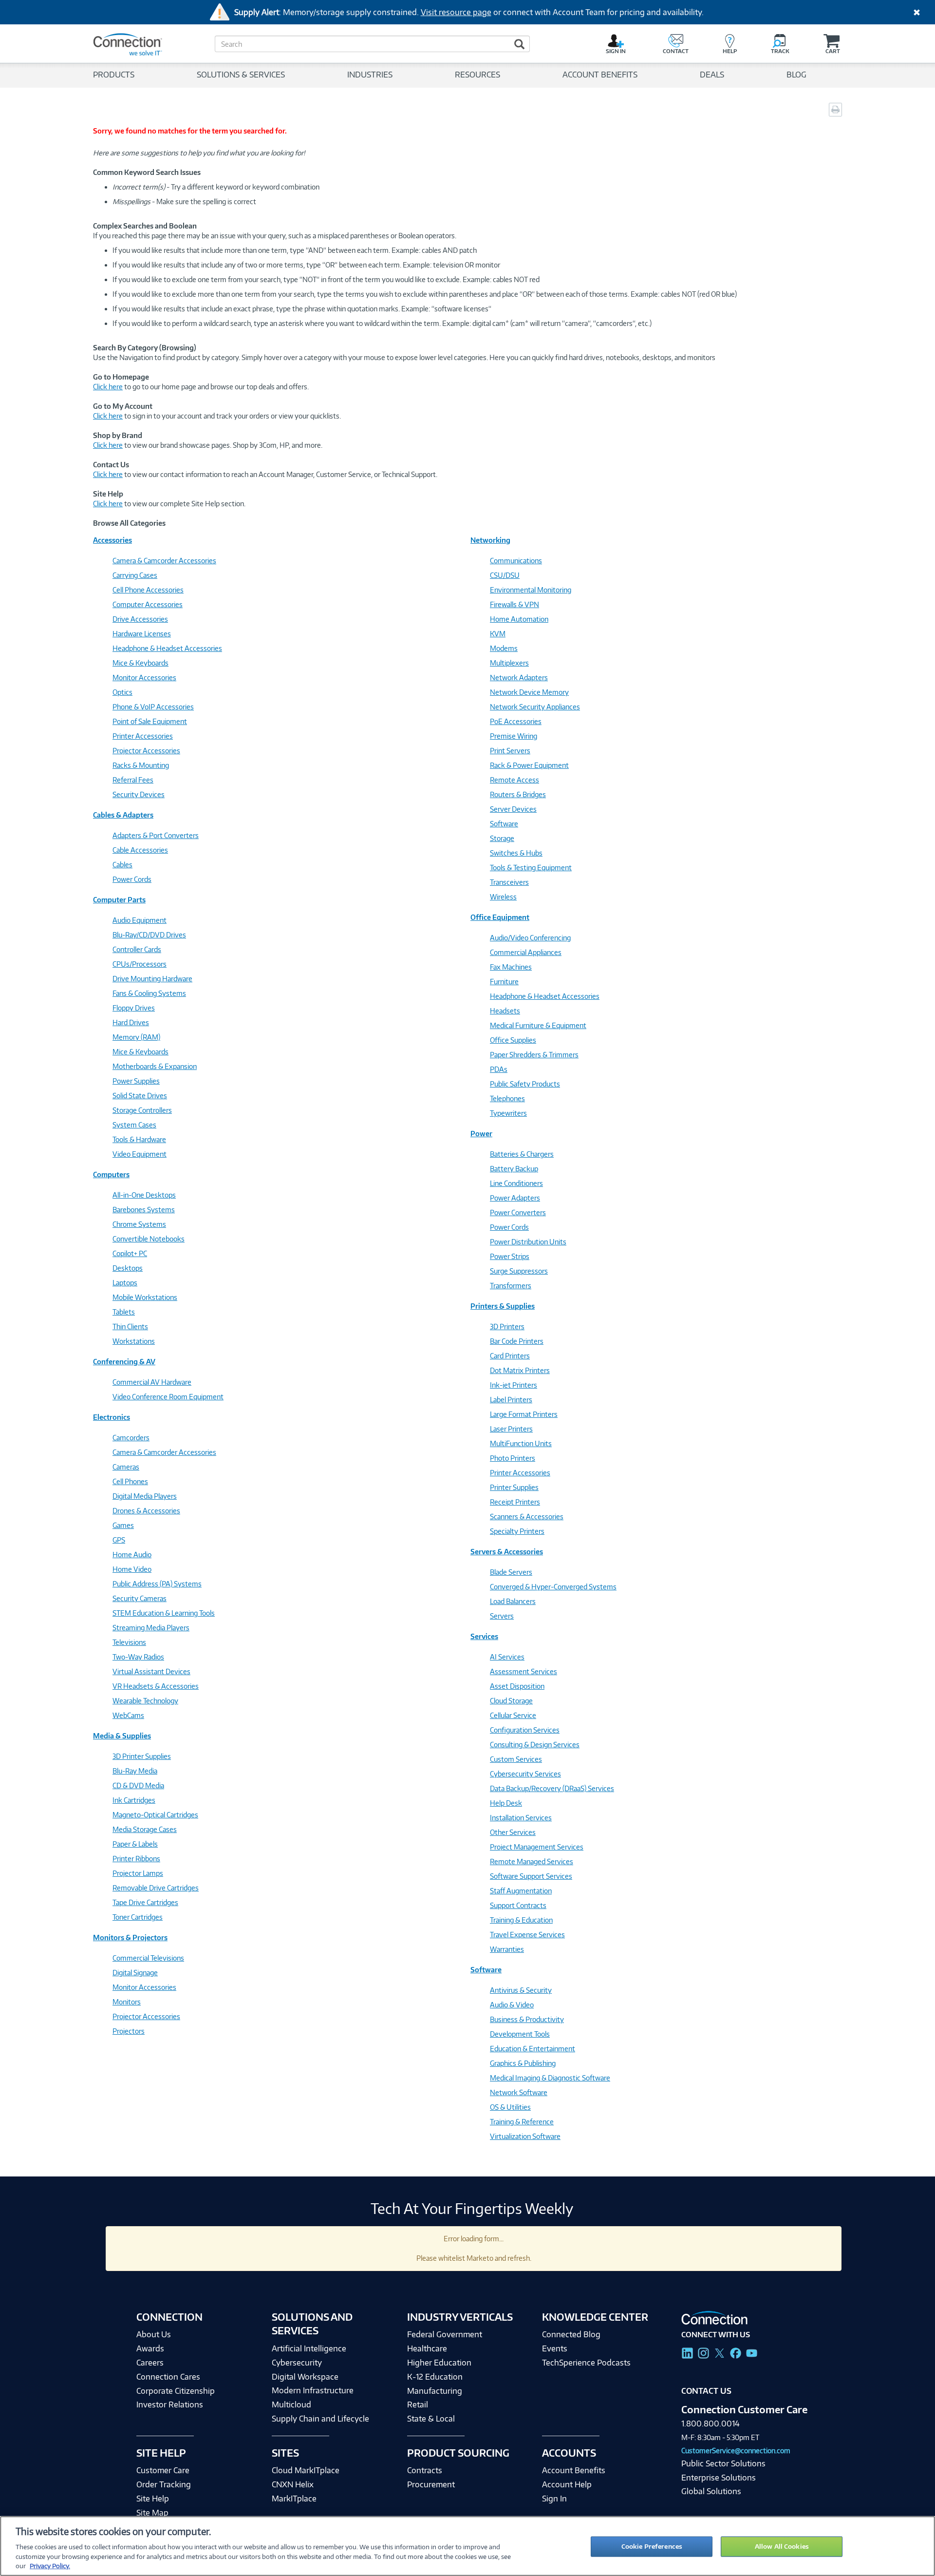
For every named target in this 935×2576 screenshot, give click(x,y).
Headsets (505, 1011)
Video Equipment (140, 1154)
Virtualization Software (525, 2136)
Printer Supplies (514, 1487)
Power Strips (510, 1256)
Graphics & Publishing (523, 2063)
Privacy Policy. (50, 2566)
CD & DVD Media (138, 1785)
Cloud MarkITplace (306, 2470)
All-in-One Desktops (144, 1195)
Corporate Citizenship (176, 2391)
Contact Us (706, 2391)
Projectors (129, 2031)
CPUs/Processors (140, 964)
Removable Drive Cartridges (156, 1888)
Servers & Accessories (507, 1552)
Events (555, 2348)
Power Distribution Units (528, 1242)
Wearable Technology (145, 1701)
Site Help (153, 2499)
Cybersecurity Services (525, 1774)
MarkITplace (294, 2499)
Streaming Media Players (151, 1628)
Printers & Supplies (503, 1306)
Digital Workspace (305, 2377)
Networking (490, 540)
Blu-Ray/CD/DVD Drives (149, 935)
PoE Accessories (516, 721)
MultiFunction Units (521, 1443)
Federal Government (445, 2334)
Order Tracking (164, 2484)
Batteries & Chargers (522, 1154)
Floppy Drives (134, 1008)
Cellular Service (513, 1715)
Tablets (124, 1312)
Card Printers (510, 1356)
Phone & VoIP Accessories (153, 707)
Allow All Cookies (782, 2546)
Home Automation (519, 619)
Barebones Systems (144, 1210)
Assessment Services (524, 1671)
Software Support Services (531, 1876)
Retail (418, 2404)
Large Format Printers (524, 1414)
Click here (108, 387)
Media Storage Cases (145, 1829)
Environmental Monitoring (531, 590)
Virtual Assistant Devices (151, 1671)
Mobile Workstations (145, 1297)
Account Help (567, 2484)
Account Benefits (574, 2470)
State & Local (431, 2419)
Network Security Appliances (535, 707)
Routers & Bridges (518, 794)
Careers (150, 2363)
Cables (122, 865)
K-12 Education (435, 2377)
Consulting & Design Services (535, 1745)
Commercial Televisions (148, 1958)
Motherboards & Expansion (155, 1066)
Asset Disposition (517, 1686)
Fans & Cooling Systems (149, 993)
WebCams (128, 1715)
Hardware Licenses (142, 634)
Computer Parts (119, 900)
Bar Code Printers (517, 1341)
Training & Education (521, 1920)
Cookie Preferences (652, 2546)
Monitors (127, 2002)
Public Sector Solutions (723, 2463)
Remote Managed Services (532, 1861)
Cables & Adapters (123, 815)
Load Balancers (513, 1601)
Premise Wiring (514, 736)
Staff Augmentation (521, 1891)
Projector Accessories (146, 751)
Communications (516, 561)
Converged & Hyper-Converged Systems (553, 1587)
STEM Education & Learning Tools (164, 1613)
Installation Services (521, 1818)
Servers (502, 1616)
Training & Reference (522, 2122)
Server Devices (513, 809)
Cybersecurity (297, 2363)
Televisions (129, 1642)
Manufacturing (435, 2391)
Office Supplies (513, 1040)
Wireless (503, 897)
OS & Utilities (510, 2107)
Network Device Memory (529, 692)
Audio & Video (512, 2005)
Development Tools (520, 2034)
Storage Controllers (142, 1110)
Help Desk (506, 1803)
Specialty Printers (517, 1531)
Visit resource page (456, 12)
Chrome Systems (139, 1224)
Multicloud (291, 2404)
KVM (498, 634)
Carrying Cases (135, 575)
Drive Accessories (140, 619)
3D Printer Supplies (142, 1756)
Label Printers (511, 1400)
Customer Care (163, 2470)
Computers (111, 1174)
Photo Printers (513, 1458)
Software (504, 824)
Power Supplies (136, 1081)
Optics (122, 692)
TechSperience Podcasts (586, 2363)
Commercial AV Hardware (152, 1382)
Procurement (431, 2484)
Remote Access (514, 780)
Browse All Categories (129, 523)
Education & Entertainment (533, 2049)
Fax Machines (511, 967)
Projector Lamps (138, 1873)
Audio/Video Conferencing (530, 938)
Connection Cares (168, 2377)
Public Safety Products (525, 1084)
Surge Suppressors (519, 1271)
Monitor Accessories (144, 677)
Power (481, 1134)
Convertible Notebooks (149, 1239)
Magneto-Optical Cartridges (155, 1815)
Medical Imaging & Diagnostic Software (550, 2078)
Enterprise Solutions (719, 2478)
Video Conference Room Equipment (168, 1397)
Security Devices (139, 794)
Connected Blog (571, 2334)
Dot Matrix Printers (520, 1370)
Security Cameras (140, 1598)
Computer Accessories (148, 604)
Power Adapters (515, 1198)
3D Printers (507, 1326)
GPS (119, 1540)
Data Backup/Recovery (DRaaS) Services (552, 1788)
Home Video (132, 1569)
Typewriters (508, 1113)
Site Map (152, 2513)
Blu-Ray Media (135, 1771)
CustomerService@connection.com (736, 2451)
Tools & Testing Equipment (531, 868)
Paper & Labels (135, 1844)
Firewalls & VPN (514, 604)
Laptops (125, 1283)
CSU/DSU (505, 575)
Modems (504, 648)
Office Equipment (500, 917)
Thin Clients (130, 1326)
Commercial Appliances (526, 952)
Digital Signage (135, 1973)
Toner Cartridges (138, 1917)
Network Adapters (519, 677)
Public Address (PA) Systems (157, 1584)
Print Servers (510, 751)
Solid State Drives (140, 1096)
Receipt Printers (515, 1502)
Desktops (128, 1268)
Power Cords (132, 879)
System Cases (134, 1125)
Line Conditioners (516, 1183)
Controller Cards (137, 949)
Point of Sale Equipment (150, 721)
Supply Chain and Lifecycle (320, 2419)
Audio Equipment (140, 920)
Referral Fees (133, 780)
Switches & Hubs (516, 853)
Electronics (112, 1417)
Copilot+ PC (130, 1253)
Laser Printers (511, 1429)
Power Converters (518, 1212)
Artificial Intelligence (309, 2348)
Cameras (126, 1467)
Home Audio (132, 1555)
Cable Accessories (140, 850)
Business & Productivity (527, 2019)
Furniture (504, 982)
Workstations (134, 1341)
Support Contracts (518, 1905)
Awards (150, 2348)
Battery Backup (514, 1169)
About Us (154, 2334)
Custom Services (516, 1759)
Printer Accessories (143, 736)
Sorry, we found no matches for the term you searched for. (190, 131)
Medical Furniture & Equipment (538, 1025)
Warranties (507, 1949)
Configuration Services (525, 1730)
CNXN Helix (293, 2484)
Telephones (507, 1098)
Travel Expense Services (527, 1935)
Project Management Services (537, 1847)
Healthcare (427, 2348)
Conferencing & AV (124, 1362)
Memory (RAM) (136, 1037)
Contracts (425, 2470)
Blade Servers (511, 1572)
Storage (502, 838)
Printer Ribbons (136, 1859)
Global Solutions (711, 2491)
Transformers (511, 1286)
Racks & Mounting (141, 765)
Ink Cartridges (134, 1800)
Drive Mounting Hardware (152, 979)
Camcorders (131, 1438)
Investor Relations (170, 2404)
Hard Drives (131, 1022)
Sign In (554, 2499)
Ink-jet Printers (514, 1385)
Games (123, 1525)
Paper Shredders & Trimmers (534, 1055)
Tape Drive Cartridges (145, 1902)
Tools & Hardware (139, 1139)
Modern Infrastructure (313, 2390)
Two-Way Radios (138, 1657)
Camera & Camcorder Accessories (164, 561)
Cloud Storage (511, 1701)
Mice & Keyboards (140, 663)
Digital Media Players (145, 1496)
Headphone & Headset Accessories (167, 648)
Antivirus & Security (521, 1990)
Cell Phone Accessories (148, 590)
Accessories (112, 540)
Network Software (519, 2092)
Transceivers (509, 882)
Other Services (513, 1832)
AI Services (507, 1657)
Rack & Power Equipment (529, 765)
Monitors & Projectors (130, 1937)
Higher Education (439, 2363)
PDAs (499, 1069)
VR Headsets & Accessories (156, 1686)
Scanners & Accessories (527, 1517)
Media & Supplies (122, 1736)
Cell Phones (130, 1481)
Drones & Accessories (146, 1511)
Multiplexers (509, 663)
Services (484, 1636)
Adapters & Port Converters (156, 835)
